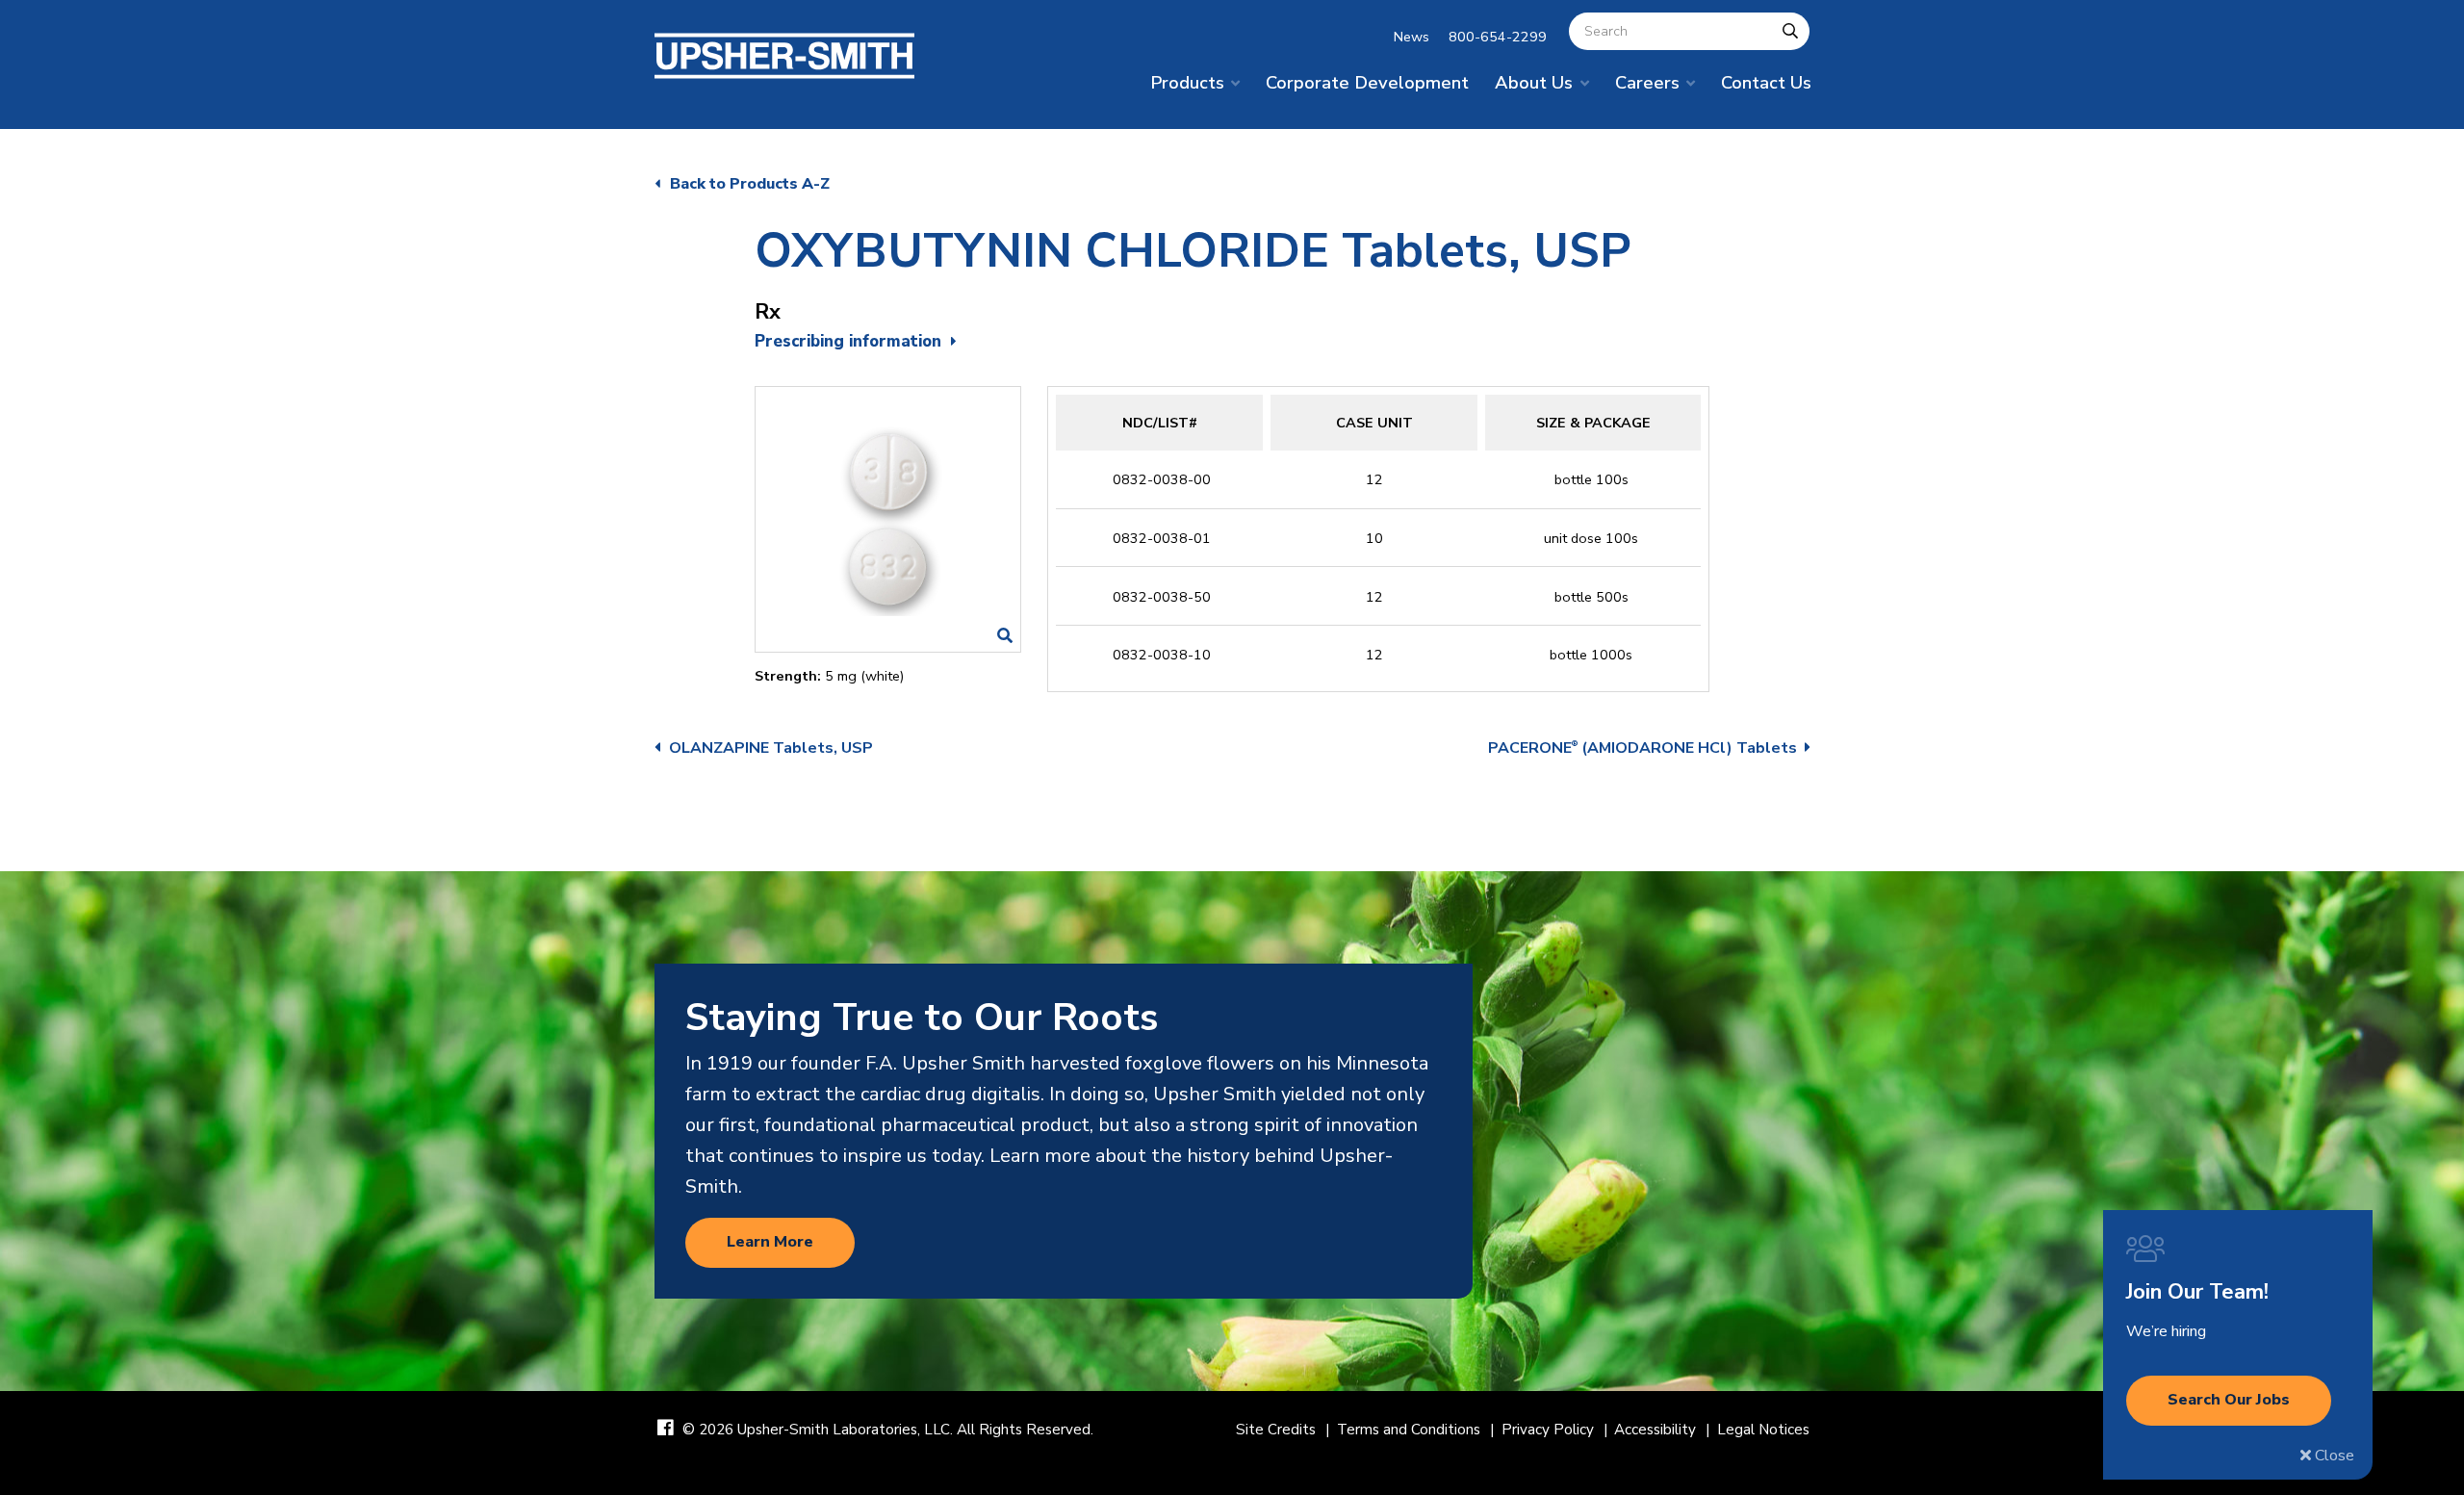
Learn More (770, 1242)
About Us (1534, 82)
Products (1187, 82)
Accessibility (1655, 1430)
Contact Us (1766, 82)
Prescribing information (848, 341)
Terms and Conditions (1409, 1430)
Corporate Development (1367, 82)
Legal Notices (1763, 1430)
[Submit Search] (1790, 31)
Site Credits (1276, 1430)
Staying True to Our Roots (922, 1018)
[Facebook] (666, 1429)
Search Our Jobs (2229, 1400)
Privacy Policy (1548, 1430)
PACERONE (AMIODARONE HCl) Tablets (1643, 748)
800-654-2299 (1498, 37)
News (1412, 37)
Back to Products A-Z (750, 184)
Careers (1647, 82)
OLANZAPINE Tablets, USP (771, 748)
